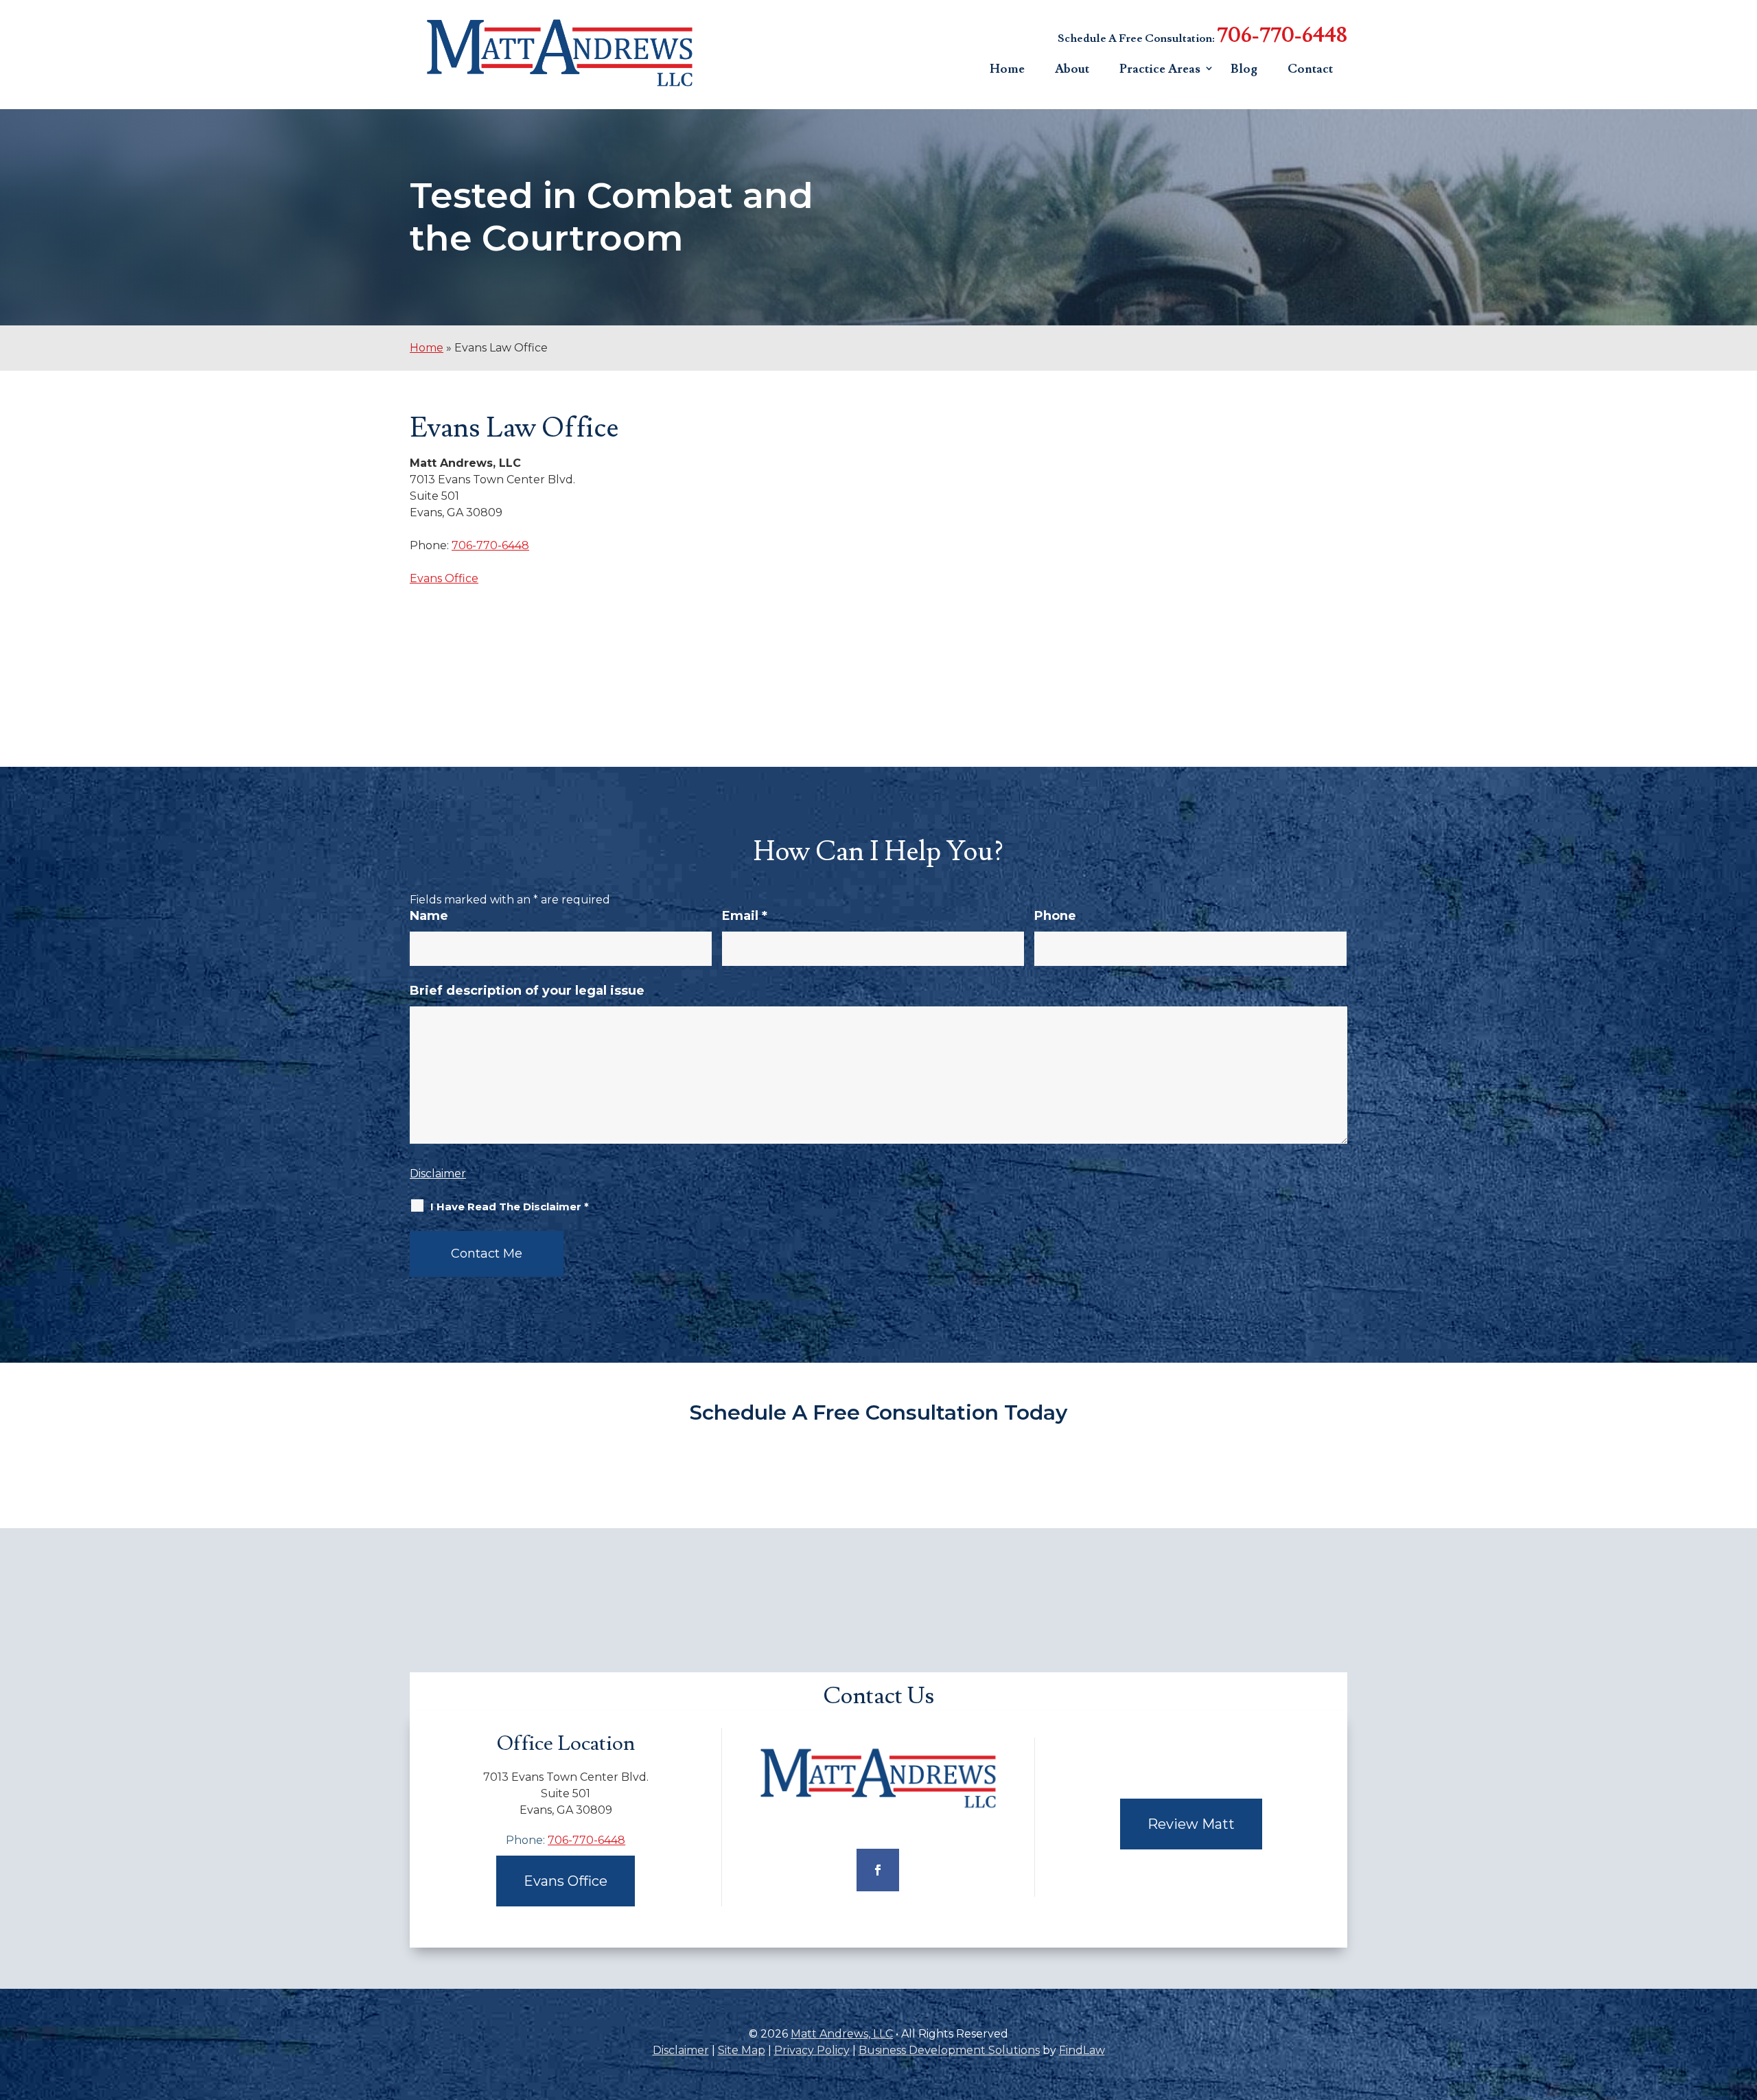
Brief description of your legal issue (527, 991)
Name (429, 916)
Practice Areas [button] (1160, 69)
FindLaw (1082, 2050)
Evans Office (444, 578)
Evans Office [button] (566, 1881)
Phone (1055, 916)
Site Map (742, 2050)
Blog (1244, 69)
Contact (1310, 69)
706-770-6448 (1282, 35)
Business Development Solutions (949, 2050)
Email (745, 916)
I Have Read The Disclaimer (510, 1207)
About (1072, 69)
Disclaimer (438, 1174)
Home (1007, 69)
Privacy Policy (812, 2050)
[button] (1743, 2000)
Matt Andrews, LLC (842, 2034)
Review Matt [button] (1191, 1824)
